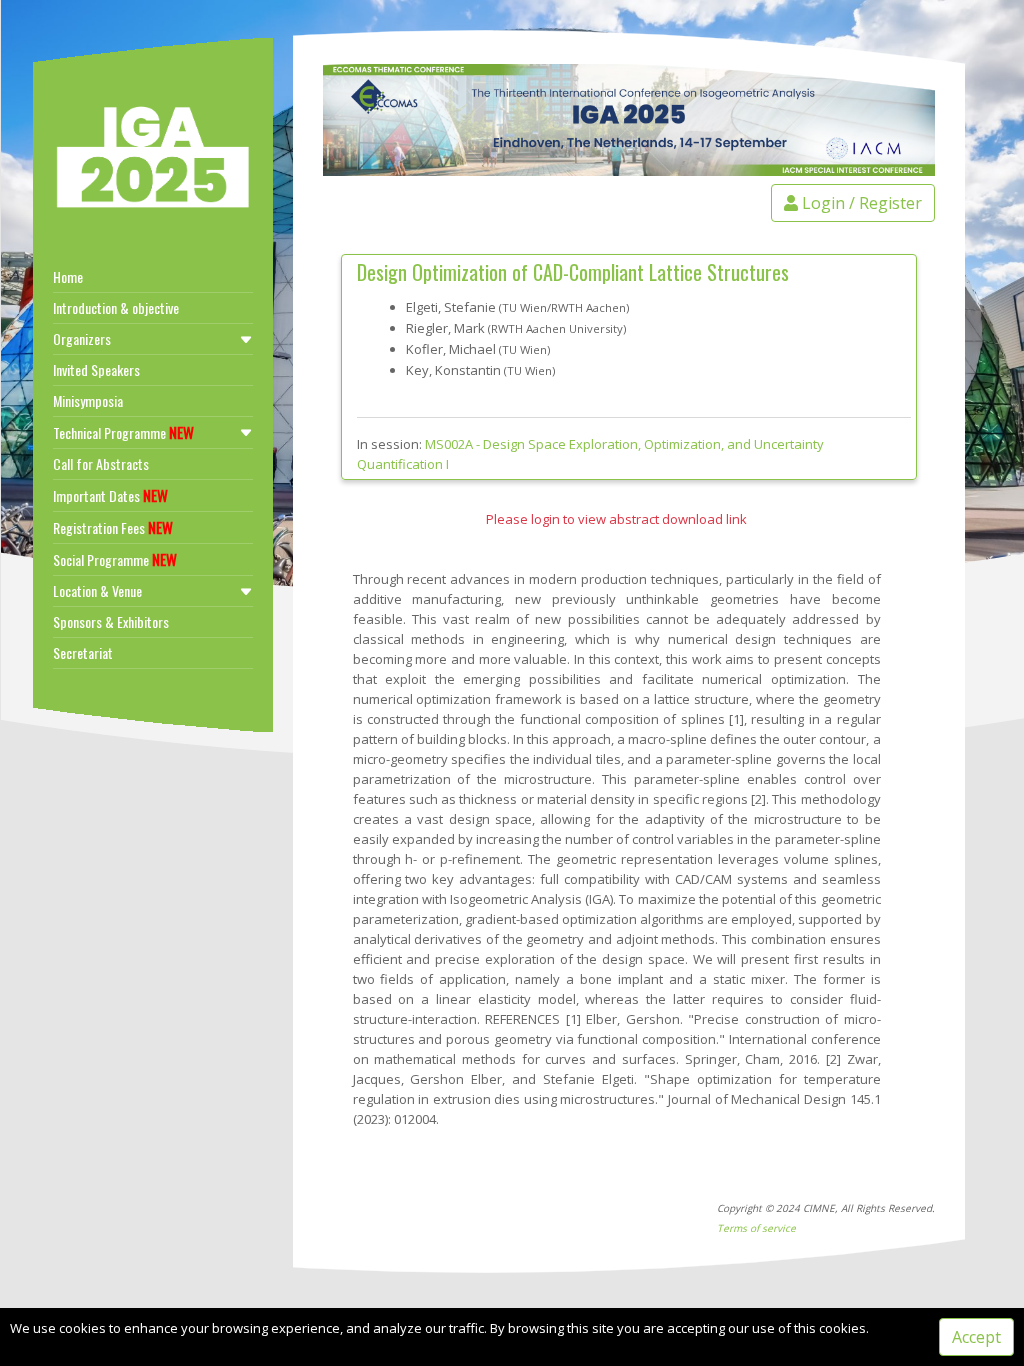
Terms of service (756, 1228)
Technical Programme (123, 432)
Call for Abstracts (101, 463)
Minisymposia (88, 400)
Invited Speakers (96, 369)
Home (68, 276)
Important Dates (110, 495)
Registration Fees (113, 527)
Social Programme (115, 559)
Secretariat (83, 652)
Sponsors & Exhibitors (111, 621)
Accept (976, 1337)
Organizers (82, 338)
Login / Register (860, 203)
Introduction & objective (116, 307)
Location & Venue (97, 590)
